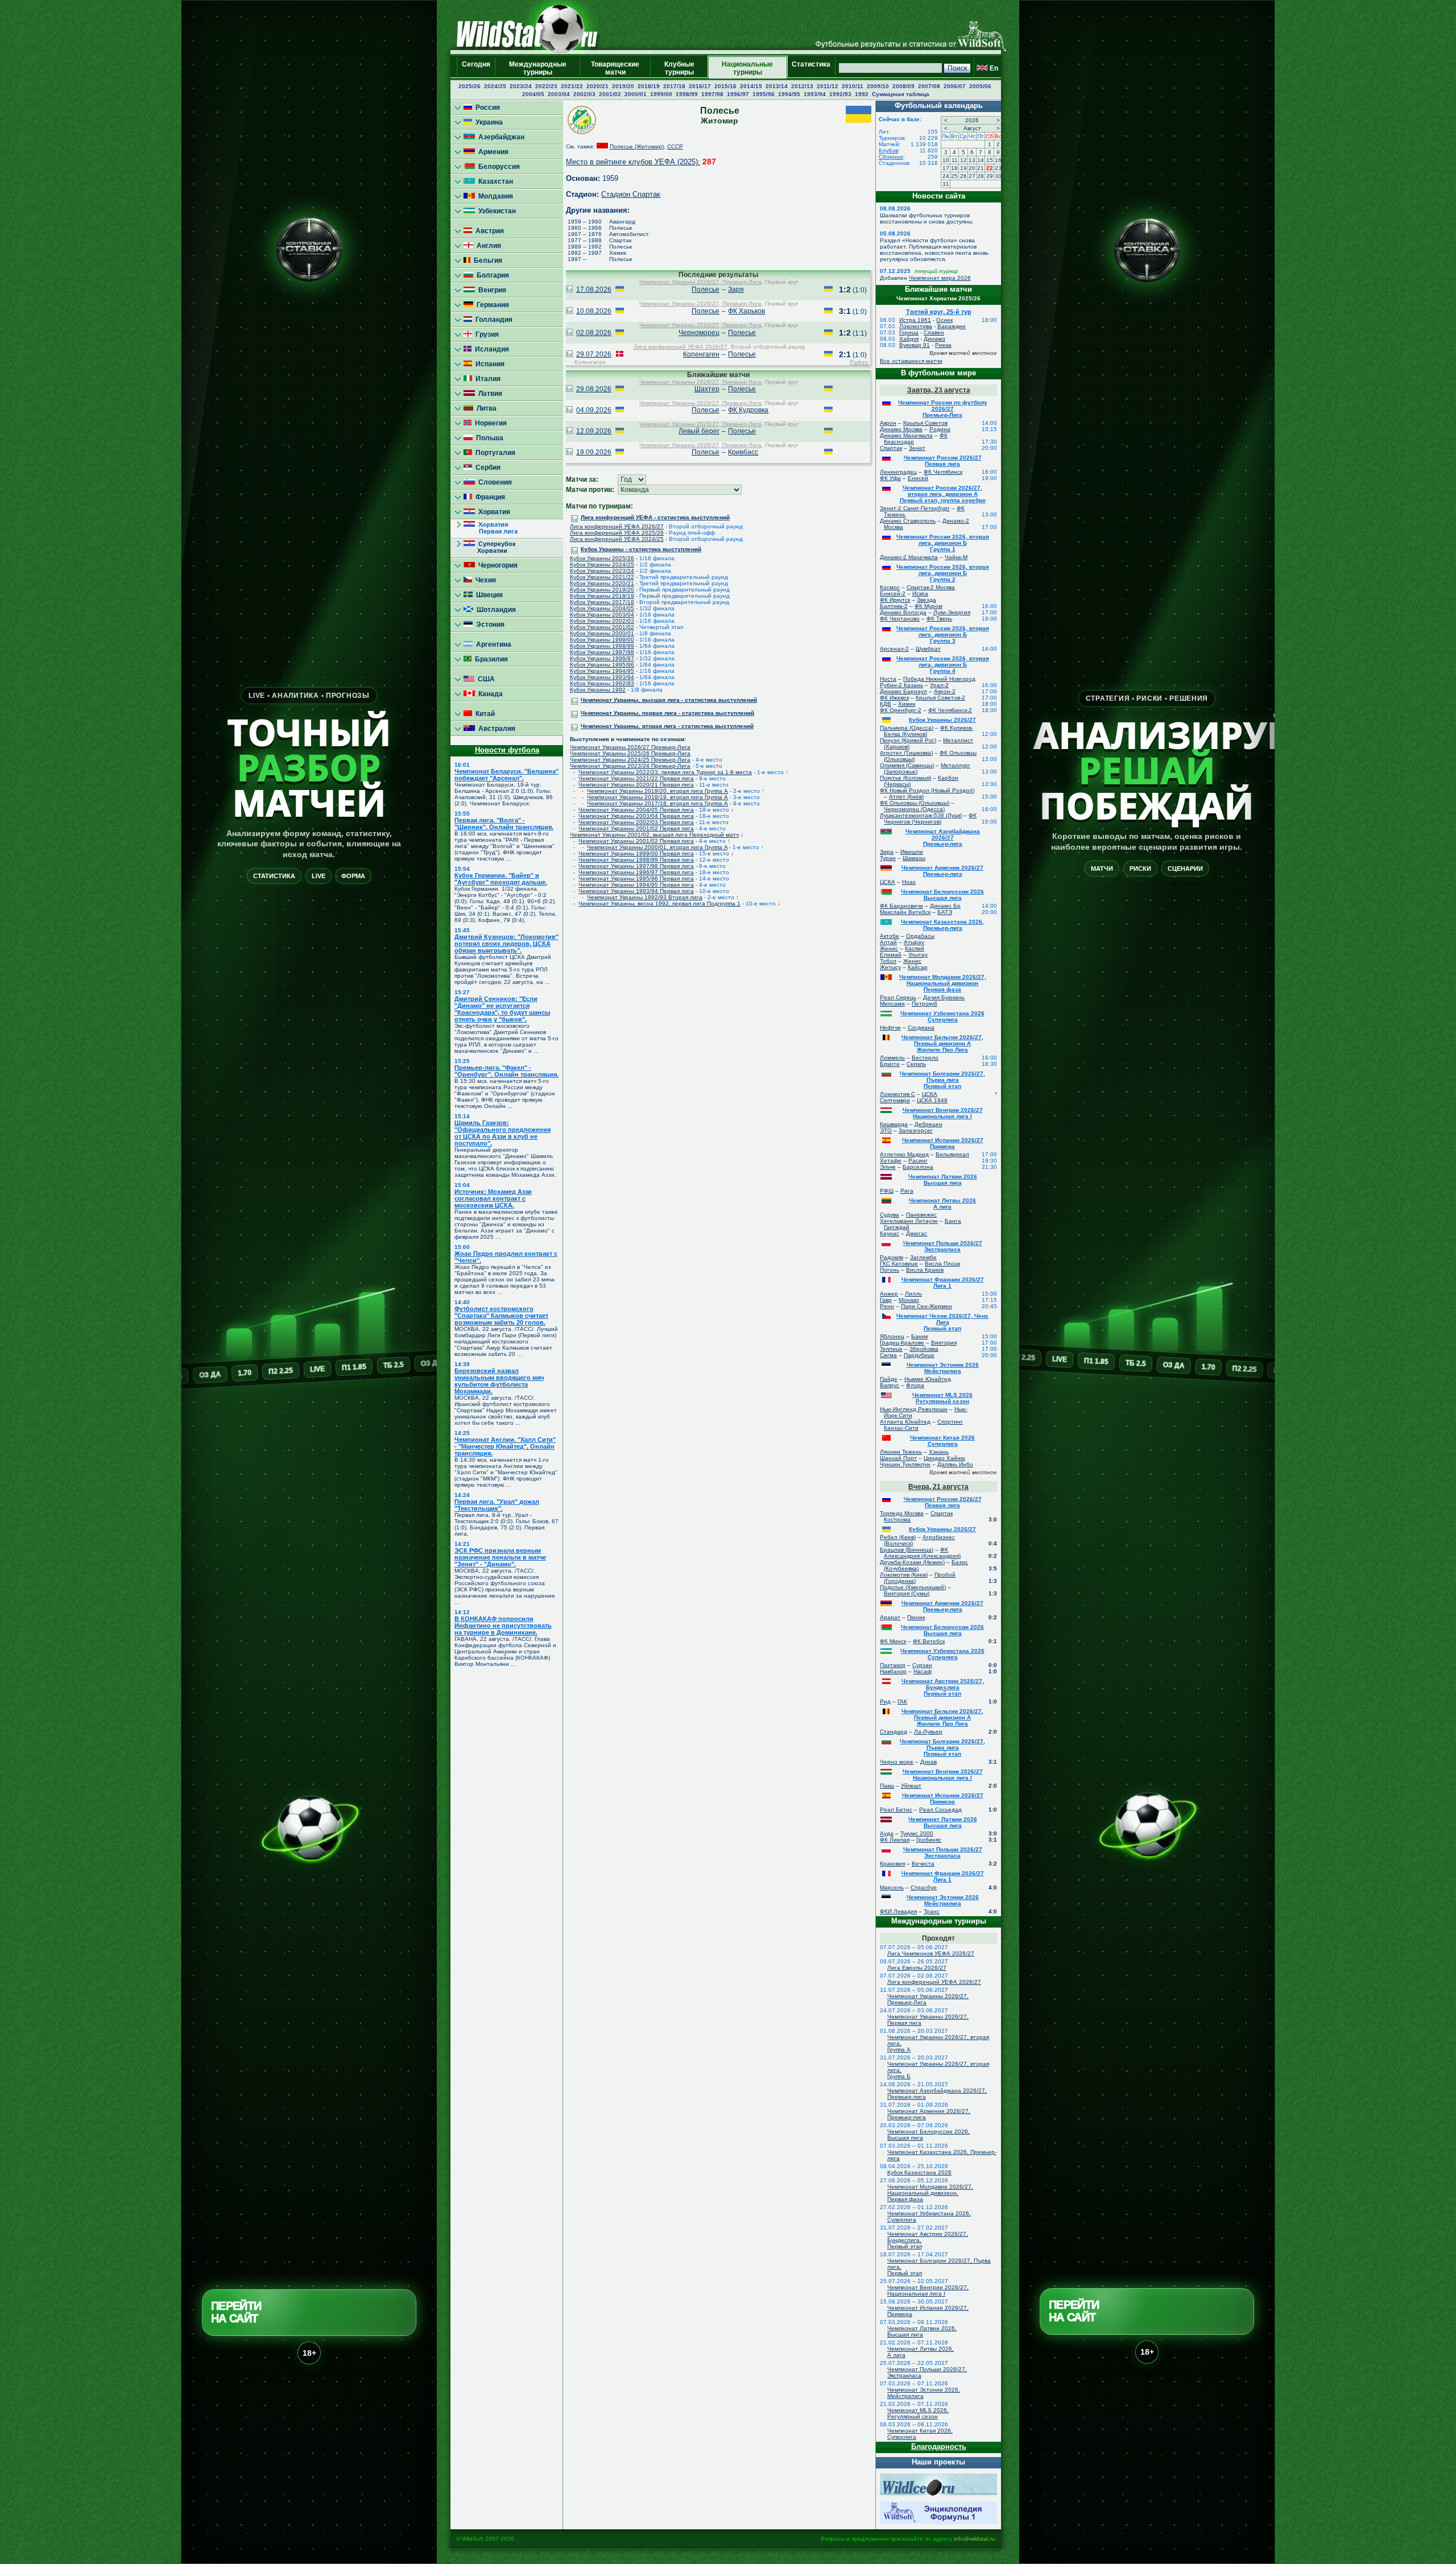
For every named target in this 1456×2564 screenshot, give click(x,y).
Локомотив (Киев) (904, 1575)
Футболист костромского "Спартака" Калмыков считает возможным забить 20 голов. (501, 1316)
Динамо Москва (901, 429)
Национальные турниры (747, 68)
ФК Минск (893, 1641)
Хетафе (891, 1161)
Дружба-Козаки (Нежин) (912, 1562)
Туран (888, 858)
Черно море (897, 1762)
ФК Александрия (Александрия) (922, 1553)
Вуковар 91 (915, 345)
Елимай (891, 955)
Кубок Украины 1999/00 (602, 640)
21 (981, 168)
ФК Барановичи (901, 906)
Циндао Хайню (944, 1458)
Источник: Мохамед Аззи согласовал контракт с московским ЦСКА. (493, 1198)
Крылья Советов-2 (940, 698)
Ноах (909, 882)
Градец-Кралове (902, 1343)
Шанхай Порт (898, 1458)
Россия (486, 107)
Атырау (914, 942)
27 (972, 176)
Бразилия (490, 659)
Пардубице (919, 1355)
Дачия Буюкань (944, 997)
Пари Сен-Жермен (926, 1306)
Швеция (488, 595)
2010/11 (853, 86)
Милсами (892, 1004)
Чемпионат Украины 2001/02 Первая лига (636, 828)
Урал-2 (939, 685)
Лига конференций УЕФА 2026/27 (681, 347)
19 (963, 168)
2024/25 (495, 86)
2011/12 (828, 86)
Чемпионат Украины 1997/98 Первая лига (636, 866)
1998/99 (687, 94)
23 (998, 168)
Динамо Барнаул (903, 691)
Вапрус (890, 1385)
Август (972, 128)
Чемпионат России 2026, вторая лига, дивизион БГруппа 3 (943, 634)
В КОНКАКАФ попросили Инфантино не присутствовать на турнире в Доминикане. (503, 1626)
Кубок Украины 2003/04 (602, 615)
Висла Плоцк (942, 1264)
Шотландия (495, 610)
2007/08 (929, 86)
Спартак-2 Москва (931, 587)
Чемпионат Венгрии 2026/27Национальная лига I (943, 1113)
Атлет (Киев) (906, 797)
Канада (489, 694)
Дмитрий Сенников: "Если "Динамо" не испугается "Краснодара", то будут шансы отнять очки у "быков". (502, 1009)
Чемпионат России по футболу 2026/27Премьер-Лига (943, 409)
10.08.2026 (594, 311)
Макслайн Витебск (905, 912)
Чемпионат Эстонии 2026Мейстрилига (943, 1368)
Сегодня (476, 68)
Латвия (489, 394)
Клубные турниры (679, 68)
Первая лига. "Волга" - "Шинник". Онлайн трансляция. (504, 824)
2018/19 (649, 86)
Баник (919, 1336)
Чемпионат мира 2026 (940, 278)
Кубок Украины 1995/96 (602, 665)
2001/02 (610, 94)
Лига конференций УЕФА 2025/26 (617, 533)
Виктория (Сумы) (907, 1593)
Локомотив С (897, 1094)
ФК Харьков (746, 311)
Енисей (918, 478)
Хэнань (939, 1452)
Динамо (934, 339)
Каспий (915, 948)
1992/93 (840, 94)
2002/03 (584, 94)
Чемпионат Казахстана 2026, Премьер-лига (942, 925)
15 (990, 160)
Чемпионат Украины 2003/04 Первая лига (636, 816)
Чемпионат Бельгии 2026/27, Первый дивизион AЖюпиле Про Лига (942, 1043)
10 (946, 160)
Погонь (890, 1270)
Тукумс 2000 (917, 1833)
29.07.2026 (594, 354)
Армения (492, 152)
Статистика (811, 68)
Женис (889, 948)
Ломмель (892, 1058)
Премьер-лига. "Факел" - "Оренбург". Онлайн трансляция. (506, 1071)
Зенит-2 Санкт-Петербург (915, 508)
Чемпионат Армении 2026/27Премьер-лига (942, 871)
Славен (934, 332)
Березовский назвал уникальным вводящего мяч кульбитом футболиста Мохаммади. (499, 1381)
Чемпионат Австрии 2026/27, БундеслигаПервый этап (943, 1687)
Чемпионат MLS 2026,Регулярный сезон (918, 2413)
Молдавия (494, 196)
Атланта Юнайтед (905, 1422)
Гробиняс (929, 1840)
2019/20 (623, 86)
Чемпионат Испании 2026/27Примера (943, 1143)
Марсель (892, 1887)
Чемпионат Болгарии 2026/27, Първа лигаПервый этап (942, 1080)
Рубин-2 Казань (901, 685)
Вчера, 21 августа (938, 1487)
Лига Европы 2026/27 (917, 1968)
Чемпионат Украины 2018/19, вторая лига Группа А (657, 797)
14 (981, 160)
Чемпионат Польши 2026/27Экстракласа (943, 1246)
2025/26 (470, 86)
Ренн (887, 1306)
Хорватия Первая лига (491, 528)
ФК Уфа (890, 478)
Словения (493, 482)
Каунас (890, 1233)
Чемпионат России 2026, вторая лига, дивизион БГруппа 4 (943, 665)
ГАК (902, 1701)
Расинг (918, 1161)
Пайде (889, 1379)
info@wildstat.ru (975, 2539)
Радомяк (892, 1257)
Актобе (890, 936)
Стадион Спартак (631, 194)
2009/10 (878, 86)
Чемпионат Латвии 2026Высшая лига (943, 1180)
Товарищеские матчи (615, 68)
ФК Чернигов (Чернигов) (930, 818)
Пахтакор (893, 1665)
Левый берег (699, 431)
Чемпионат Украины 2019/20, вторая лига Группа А (657, 791)
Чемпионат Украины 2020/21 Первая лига (636, 785)
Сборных (891, 157)
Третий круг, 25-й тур (939, 312)
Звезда (926, 600)
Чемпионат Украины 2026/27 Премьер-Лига (630, 747)
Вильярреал (952, 1154)
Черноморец (699, 333)
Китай (483, 714)
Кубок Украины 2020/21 (602, 583)
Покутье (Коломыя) (905, 778)
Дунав (928, 1762)
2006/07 (955, 86)
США (485, 679)
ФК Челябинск (943, 472)
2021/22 (572, 86)
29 (990, 176)
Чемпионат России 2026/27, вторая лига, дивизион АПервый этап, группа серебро (943, 494)
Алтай (888, 942)
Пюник (916, 1617)
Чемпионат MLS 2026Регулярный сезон (942, 1398)
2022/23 (546, 86)
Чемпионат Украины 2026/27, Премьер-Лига (700, 282)
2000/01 (636, 94)
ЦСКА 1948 (932, 1100)
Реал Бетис (896, 1810)
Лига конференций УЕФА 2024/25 (617, 539)
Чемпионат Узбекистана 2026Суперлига (942, 1016)
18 (954, 168)
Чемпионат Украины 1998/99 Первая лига (636, 860)
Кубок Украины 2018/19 (602, 596)
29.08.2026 (594, 389)
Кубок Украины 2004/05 (602, 608)
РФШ (887, 1191)
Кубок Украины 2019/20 (602, 590)
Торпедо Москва (902, 1513)
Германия (491, 305)
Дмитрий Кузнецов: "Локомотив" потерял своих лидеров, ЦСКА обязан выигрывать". (506, 944)
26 (963, 176)
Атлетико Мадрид (904, 1154)
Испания (488, 364)
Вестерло (925, 1058)
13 (972, 160)
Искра (920, 594)
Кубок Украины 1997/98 (602, 652)
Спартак (891, 448)
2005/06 (980, 86)
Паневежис (921, 1215)
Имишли (912, 852)
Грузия (485, 334)
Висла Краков (925, 1270)
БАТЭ (945, 912)
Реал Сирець (898, 997)
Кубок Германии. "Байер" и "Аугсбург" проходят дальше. (501, 879)
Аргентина (492, 644)
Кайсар (918, 967)
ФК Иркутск (895, 600)
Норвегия (489, 423)
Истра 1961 (915, 320)
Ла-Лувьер (928, 1732)
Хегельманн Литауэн (909, 1221)
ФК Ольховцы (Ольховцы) (915, 803)
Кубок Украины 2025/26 (602, 558)
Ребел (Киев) (898, 1537)
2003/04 (559, 94)
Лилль (913, 1294)
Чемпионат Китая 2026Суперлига (942, 1441)
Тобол (888, 961)
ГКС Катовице (899, 1264)
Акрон (888, 423)
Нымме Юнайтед (928, 1379)
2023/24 (521, 86)
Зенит (917, 448)
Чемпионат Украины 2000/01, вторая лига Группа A (657, 847)
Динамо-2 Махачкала (909, 557)
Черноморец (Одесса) (914, 809)
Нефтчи (890, 1027)
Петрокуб (925, 1004)
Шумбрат (928, 649)
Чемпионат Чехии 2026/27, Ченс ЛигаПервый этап (942, 1322)
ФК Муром (928, 606)
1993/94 (815, 94)
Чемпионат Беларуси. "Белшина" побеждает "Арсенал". (506, 775)
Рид (885, 1701)
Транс (932, 1911)
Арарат (890, 1617)
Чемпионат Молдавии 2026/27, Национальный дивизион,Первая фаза (930, 2193)
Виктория (944, 1343)
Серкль (916, 1064)
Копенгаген (701, 354)
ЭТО (886, 1130)
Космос (890, 587)
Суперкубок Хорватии (490, 547)
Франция (489, 497)
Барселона (918, 1167)
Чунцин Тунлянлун (905, 1464)
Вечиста (923, 1864)
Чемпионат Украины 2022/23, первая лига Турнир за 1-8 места (665, 772)
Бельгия (486, 260)
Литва (485, 408)
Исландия (490, 349)
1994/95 (789, 94)
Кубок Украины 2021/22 (602, 577)
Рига (907, 1191)
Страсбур (924, 1887)
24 (946, 176)
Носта (888, 679)
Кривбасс (743, 452)
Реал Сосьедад (940, 1810)
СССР (675, 146)
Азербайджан (500, 137)
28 (981, 176)
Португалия (494, 453)
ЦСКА (888, 882)
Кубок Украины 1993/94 (602, 677)
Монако (909, 1300)
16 (998, 160)
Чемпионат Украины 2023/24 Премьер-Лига (630, 766)
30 (998, 176)
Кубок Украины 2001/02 (602, 627)
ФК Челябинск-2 (950, 710)
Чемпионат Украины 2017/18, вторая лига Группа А (657, 803)
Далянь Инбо (955, 1464)
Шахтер (707, 389)
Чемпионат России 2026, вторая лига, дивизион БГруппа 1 (943, 543)
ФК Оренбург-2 (901, 710)
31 (946, 184)
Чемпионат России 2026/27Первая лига (943, 461)
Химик (907, 704)
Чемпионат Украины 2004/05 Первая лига (636, 810)
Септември (895, 1100)
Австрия (488, 231)
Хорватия (493, 512)
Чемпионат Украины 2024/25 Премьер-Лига (630, 760)
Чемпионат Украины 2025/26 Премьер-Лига (630, 753)
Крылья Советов (925, 423)
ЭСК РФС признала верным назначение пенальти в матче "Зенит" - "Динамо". (500, 1557)
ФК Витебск (929, 1641)
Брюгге (890, 1064)
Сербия (486, 468)
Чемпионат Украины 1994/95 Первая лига (636, 885)
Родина (940, 429)
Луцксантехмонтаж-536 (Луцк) (921, 815)
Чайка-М (956, 557)
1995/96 (764, 94)
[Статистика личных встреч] (569, 290)
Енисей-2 (893, 594)
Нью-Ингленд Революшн (914, 1409)
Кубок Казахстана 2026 (919, 2172)
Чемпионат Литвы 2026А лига (942, 1204)
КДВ (886, 704)
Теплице (891, 1349)
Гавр (886, 1300)
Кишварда (894, 1124)
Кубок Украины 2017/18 (602, 602)
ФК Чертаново (900, 619)
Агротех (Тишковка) (906, 753)
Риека (943, 345)
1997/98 (712, 94)
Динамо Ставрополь (908, 521)
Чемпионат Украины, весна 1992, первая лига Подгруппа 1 (659, 903)
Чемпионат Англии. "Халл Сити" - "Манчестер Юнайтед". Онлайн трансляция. (505, 1446)
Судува (890, 1215)
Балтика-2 (894, 606)
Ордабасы (920, 936)
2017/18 (674, 86)
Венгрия (491, 290)
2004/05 (533, 94)
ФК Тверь (939, 619)
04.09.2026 (594, 410)
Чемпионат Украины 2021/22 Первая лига (636, 778)
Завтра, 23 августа (939, 390)
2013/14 (777, 86)
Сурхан (922, 1665)
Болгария (491, 275)
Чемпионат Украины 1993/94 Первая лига (636, 891)
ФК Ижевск (894, 698)
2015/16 (725, 86)
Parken (859, 362)
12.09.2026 (594, 431)
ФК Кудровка (748, 410)
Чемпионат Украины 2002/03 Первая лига (636, 822)
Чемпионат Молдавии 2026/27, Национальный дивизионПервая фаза (943, 983)
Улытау (918, 955)
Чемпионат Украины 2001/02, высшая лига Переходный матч (654, 835)
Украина (487, 122)
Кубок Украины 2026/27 (942, 720)
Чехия (484, 580)
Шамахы (914, 858)
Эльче (888, 1167)
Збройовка (924, 1349)
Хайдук (909, 339)
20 (972, 168)
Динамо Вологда (903, 612)
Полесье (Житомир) (637, 146)
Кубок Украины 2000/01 (602, 633)
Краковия (892, 1864)
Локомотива (916, 326)
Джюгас (917, 1233)
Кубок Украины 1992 (598, 690)
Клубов (888, 150)
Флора (915, 1385)
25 (954, 176)
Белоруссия (497, 167)
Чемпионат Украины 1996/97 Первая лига (636, 872)
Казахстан (494, 181)
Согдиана (921, 1027)
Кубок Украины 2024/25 (602, 565)
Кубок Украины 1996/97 (602, 658)
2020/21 (597, 86)
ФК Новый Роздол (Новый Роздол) (927, 790)
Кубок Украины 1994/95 (602, 671)
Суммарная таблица (901, 94)
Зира (887, 852)
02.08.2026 (594, 333)
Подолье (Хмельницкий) (913, 1587)
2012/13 (802, 86)
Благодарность (939, 2447)
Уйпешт (911, 1786)
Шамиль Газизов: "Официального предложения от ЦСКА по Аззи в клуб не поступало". (502, 1133)
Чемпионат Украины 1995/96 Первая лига (636, 878)
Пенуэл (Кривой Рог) (908, 740)
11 (955, 160)
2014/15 (751, 86)
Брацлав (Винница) (907, 1550)
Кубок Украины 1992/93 (602, 683)
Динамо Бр (945, 906)
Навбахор (893, 1671)
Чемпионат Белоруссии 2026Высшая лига (942, 895)
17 (946, 168)
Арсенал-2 (894, 649)
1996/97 (738, 94)
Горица (909, 332)
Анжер (889, 1294)
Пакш (887, 1786)
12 (963, 160)
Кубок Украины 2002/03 (602, 621)
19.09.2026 (594, 452)
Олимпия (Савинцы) (907, 765)
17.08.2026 (594, 290)
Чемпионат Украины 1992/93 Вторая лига (645, 897)
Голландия (492, 320)
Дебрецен (928, 1124)
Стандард (894, 1732)
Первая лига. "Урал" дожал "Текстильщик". (497, 1505)
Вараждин (952, 326)
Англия (487, 246)
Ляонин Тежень (901, 1452)
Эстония (489, 625)
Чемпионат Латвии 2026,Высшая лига (922, 2331)
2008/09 (903, 86)
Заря (736, 290)
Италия (486, 379)
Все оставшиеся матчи (911, 361)
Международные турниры (538, 68)
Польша (488, 438)
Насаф (923, 1671)
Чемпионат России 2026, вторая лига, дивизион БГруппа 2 (943, 573)
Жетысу (890, 967)
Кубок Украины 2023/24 (602, 571)
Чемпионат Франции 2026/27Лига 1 (943, 1283)
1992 (862, 94)
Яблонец (892, 1336)
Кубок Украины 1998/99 (602, 646)
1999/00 (661, 94)
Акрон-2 (945, 691)
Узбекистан (495, 211)
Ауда (887, 1833)
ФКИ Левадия (898, 1911)
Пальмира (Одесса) (907, 728)
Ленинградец (898, 472)
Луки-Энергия (952, 612)
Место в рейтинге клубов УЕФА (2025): (633, 162)
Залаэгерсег (916, 1130)
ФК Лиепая (895, 1840)
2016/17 (700, 86)
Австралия (495, 729)
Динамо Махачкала (906, 435)
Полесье (706, 290)
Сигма (888, 1355)
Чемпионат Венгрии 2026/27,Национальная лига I (928, 2290)
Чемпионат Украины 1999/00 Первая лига (636, 853)
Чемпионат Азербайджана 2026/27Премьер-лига (943, 838)
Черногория (496, 565)
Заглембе (923, 1257)
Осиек (944, 320)
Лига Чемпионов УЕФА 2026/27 (931, 1953)
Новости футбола (507, 750)
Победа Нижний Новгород (939, 679)
